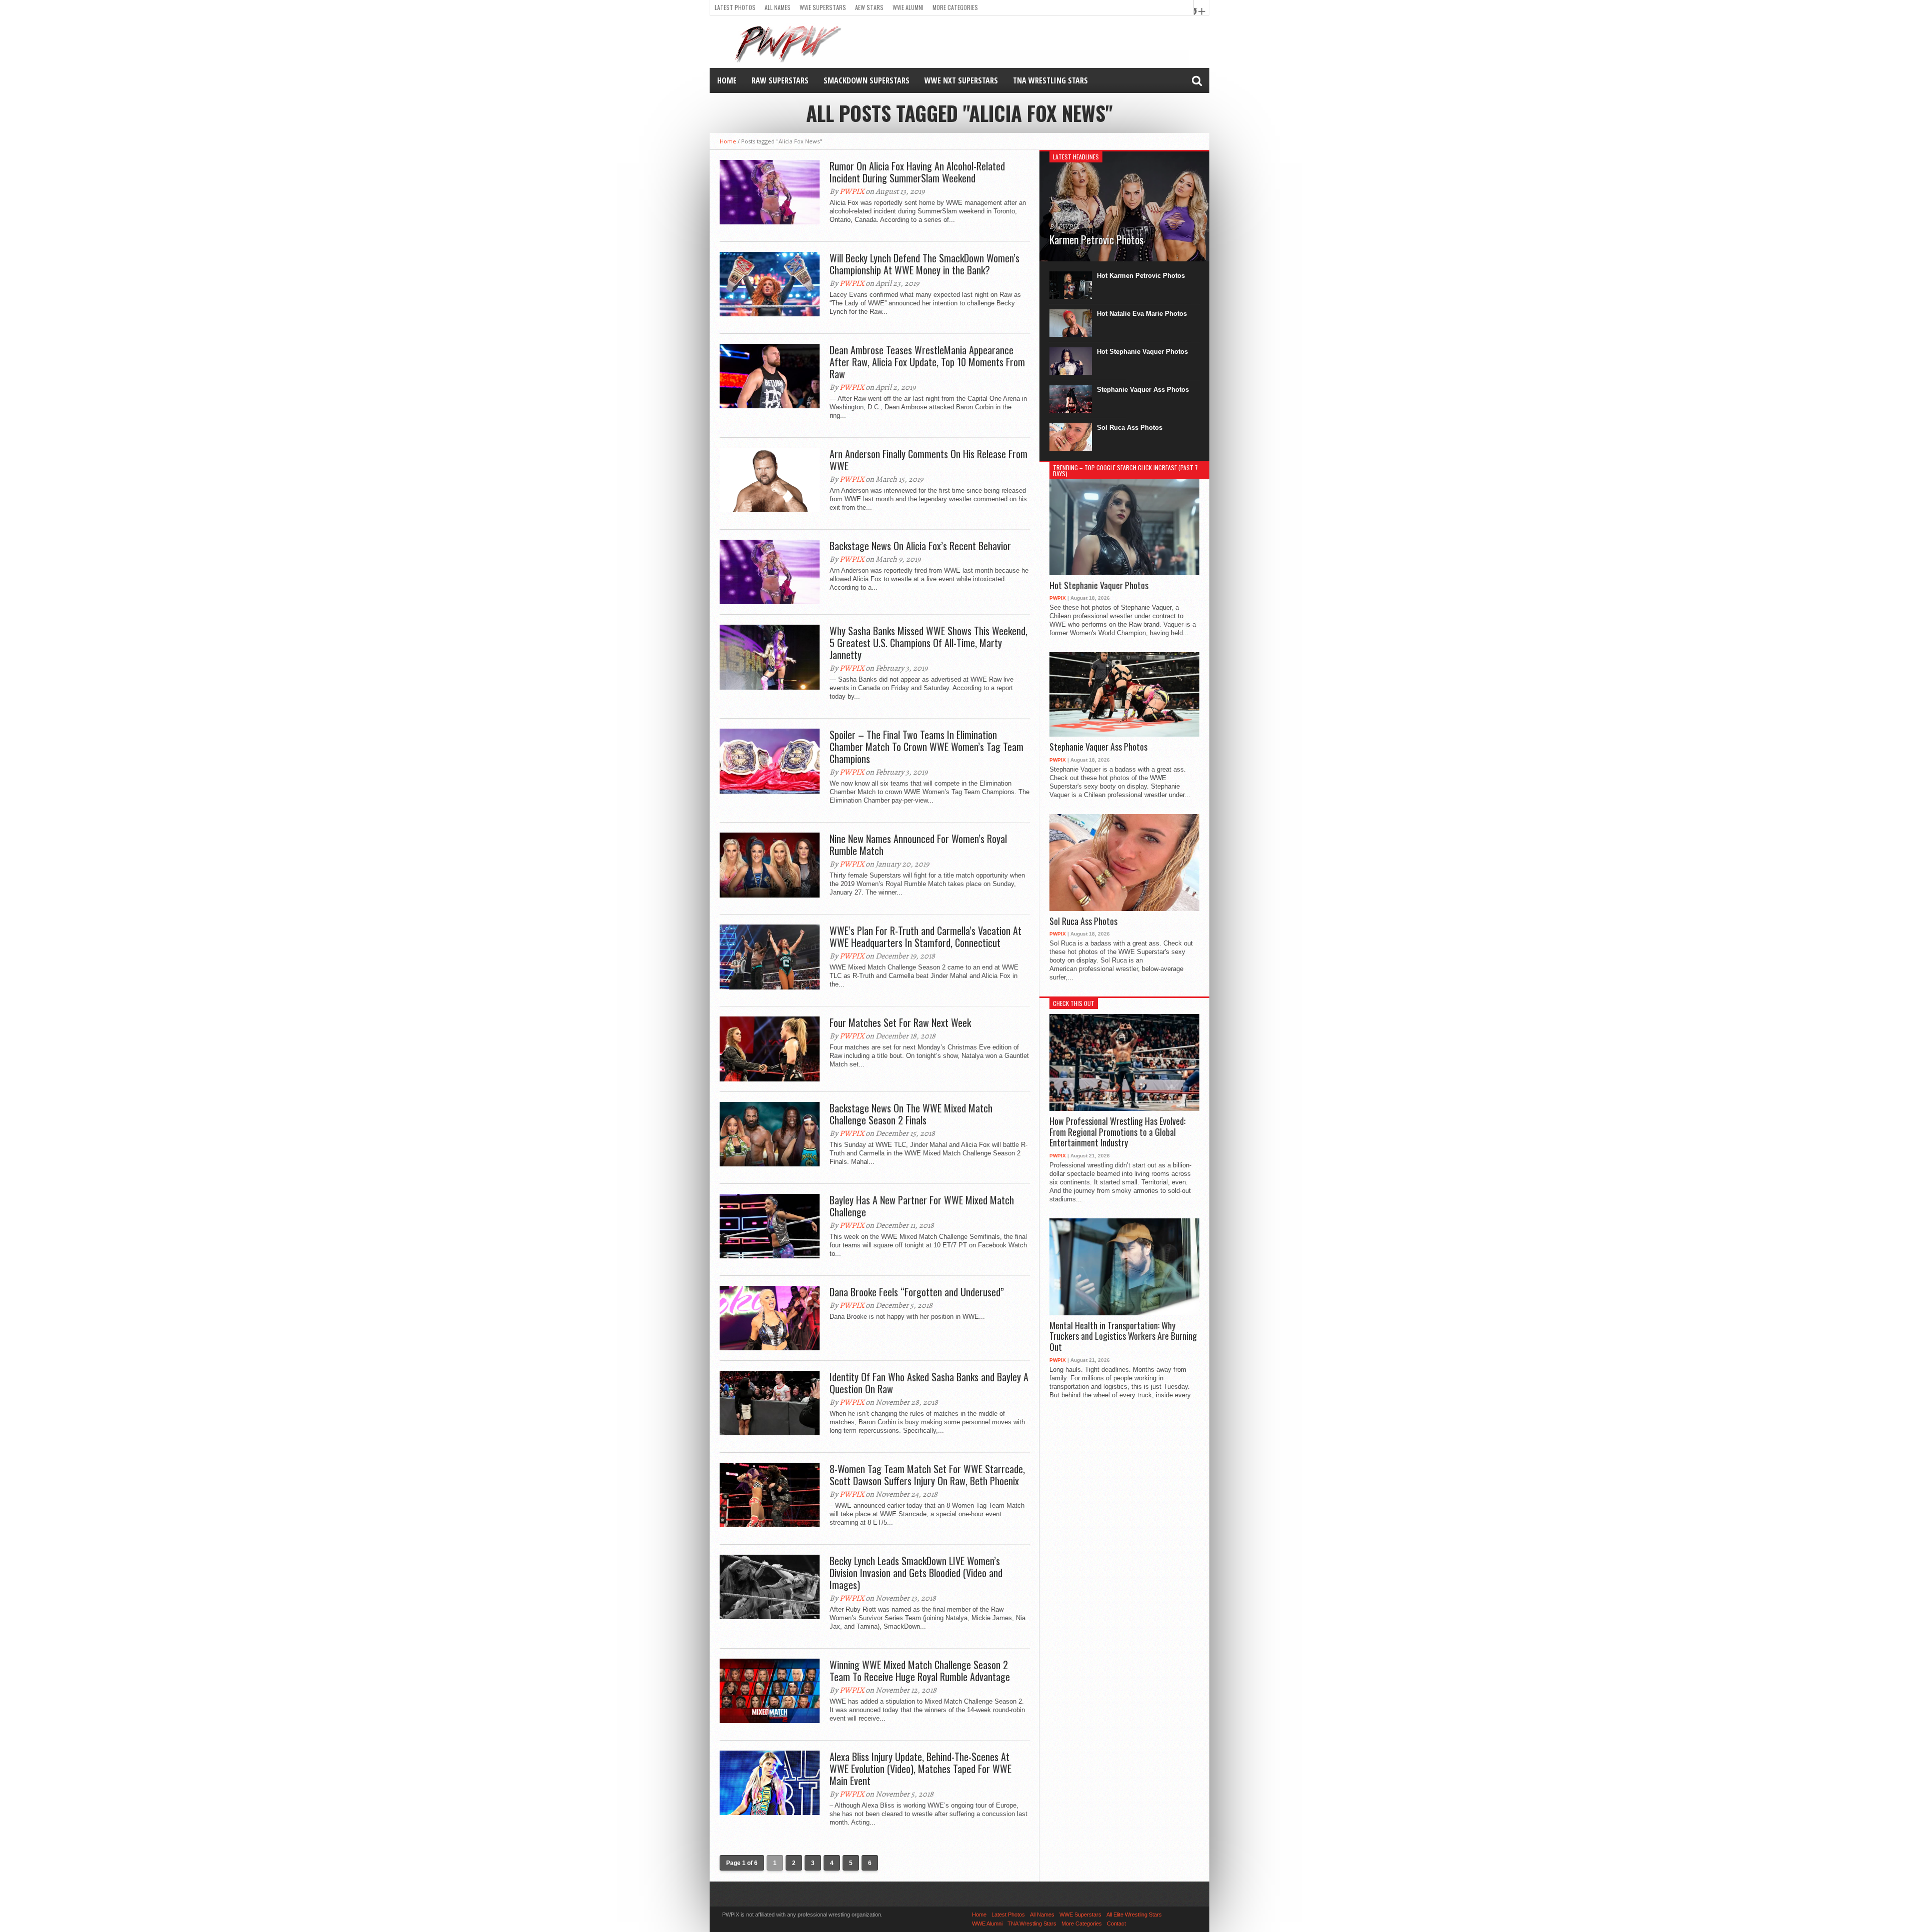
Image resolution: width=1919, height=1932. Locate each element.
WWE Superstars (823, 7)
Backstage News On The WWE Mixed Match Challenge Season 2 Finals (911, 1114)
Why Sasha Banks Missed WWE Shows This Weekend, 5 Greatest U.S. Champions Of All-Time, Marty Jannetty (929, 643)
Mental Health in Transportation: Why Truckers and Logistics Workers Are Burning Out (1123, 1337)
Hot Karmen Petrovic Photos (1141, 276)
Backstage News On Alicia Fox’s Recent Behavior (920, 546)
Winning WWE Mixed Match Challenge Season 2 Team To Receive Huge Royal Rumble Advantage (920, 1671)
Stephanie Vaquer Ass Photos (1143, 390)
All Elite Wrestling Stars (1134, 1915)
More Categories (955, 7)
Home (727, 80)
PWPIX (852, 191)
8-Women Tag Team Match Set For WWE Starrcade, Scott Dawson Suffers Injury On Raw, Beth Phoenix (927, 1475)
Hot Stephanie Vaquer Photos (1142, 352)
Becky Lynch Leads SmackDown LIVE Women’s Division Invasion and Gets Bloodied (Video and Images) (916, 1573)
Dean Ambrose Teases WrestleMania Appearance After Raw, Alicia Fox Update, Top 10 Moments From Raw (927, 362)
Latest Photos (735, 7)
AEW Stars (869, 7)
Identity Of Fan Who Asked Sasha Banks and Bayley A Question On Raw (929, 1383)
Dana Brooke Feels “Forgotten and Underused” (917, 1292)
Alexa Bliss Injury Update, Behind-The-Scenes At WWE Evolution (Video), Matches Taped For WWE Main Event (921, 1769)
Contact (1116, 1924)
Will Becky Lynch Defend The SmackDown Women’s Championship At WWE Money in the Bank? (925, 264)
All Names (778, 7)
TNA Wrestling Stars (1050, 80)
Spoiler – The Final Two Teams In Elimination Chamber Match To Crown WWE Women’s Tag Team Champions (927, 747)
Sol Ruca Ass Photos (1130, 428)
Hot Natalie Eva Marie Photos (1142, 314)
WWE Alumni (908, 7)
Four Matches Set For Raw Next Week (900, 1022)
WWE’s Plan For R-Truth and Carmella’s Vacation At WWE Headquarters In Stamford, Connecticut (926, 937)
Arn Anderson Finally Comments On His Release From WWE (929, 460)
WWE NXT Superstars (961, 80)
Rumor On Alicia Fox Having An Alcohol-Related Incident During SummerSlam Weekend (917, 172)
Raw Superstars (780, 80)
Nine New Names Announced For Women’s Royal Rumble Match (918, 845)
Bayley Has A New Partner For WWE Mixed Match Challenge (922, 1206)
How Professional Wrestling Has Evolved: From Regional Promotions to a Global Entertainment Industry (1117, 1132)
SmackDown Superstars (867, 80)
